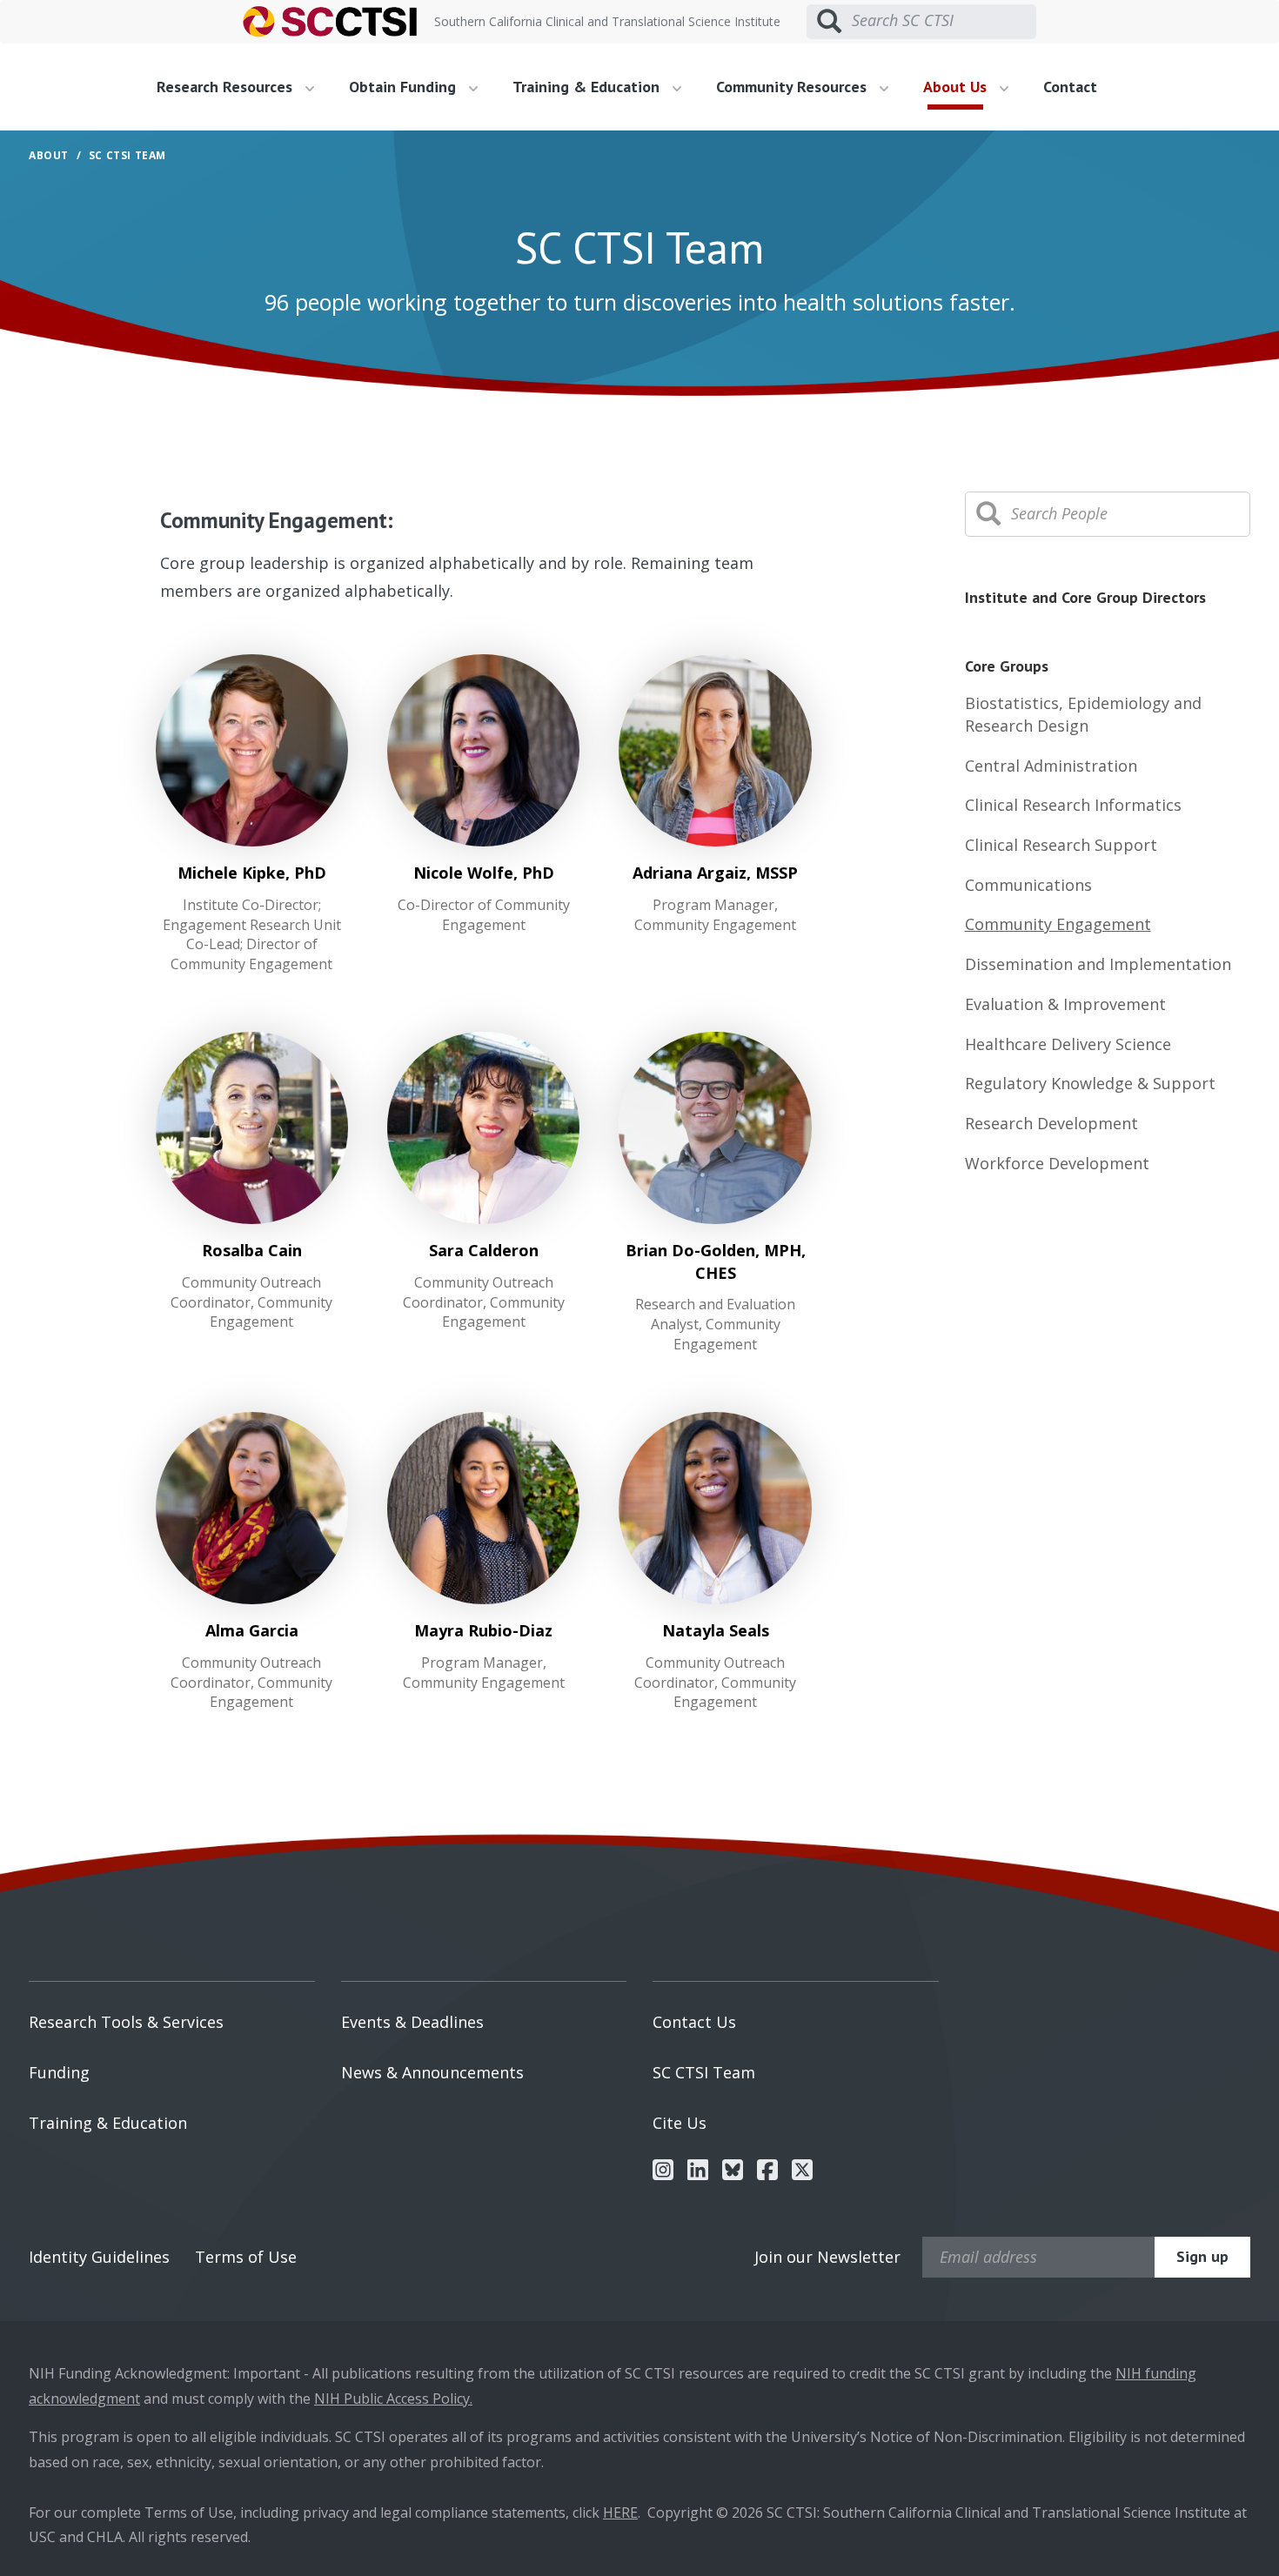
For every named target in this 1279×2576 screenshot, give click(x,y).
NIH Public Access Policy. (393, 2399)
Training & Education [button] (588, 87)
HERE (620, 2512)
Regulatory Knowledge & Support (1090, 1083)
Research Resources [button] (227, 87)
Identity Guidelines (99, 2257)
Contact (1070, 87)
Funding (59, 2072)
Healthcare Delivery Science (1068, 1044)
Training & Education (108, 2123)
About (49, 155)
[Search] (988, 514)
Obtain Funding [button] (405, 87)
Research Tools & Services (126, 2022)
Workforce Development (1057, 1163)
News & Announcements (432, 2072)
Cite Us (680, 2123)
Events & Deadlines (412, 2022)
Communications (1028, 885)
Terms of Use (246, 2257)
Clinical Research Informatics (1073, 805)
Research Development (1051, 1123)
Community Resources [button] (794, 87)
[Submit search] (829, 22)
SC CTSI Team (704, 2072)
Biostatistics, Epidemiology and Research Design (1083, 714)
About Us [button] (957, 87)
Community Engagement (1058, 924)
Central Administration (1051, 766)
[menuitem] (242, 87)
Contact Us (694, 2022)
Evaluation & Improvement (1065, 1004)
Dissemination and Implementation (1098, 964)
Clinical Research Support (1061, 845)
